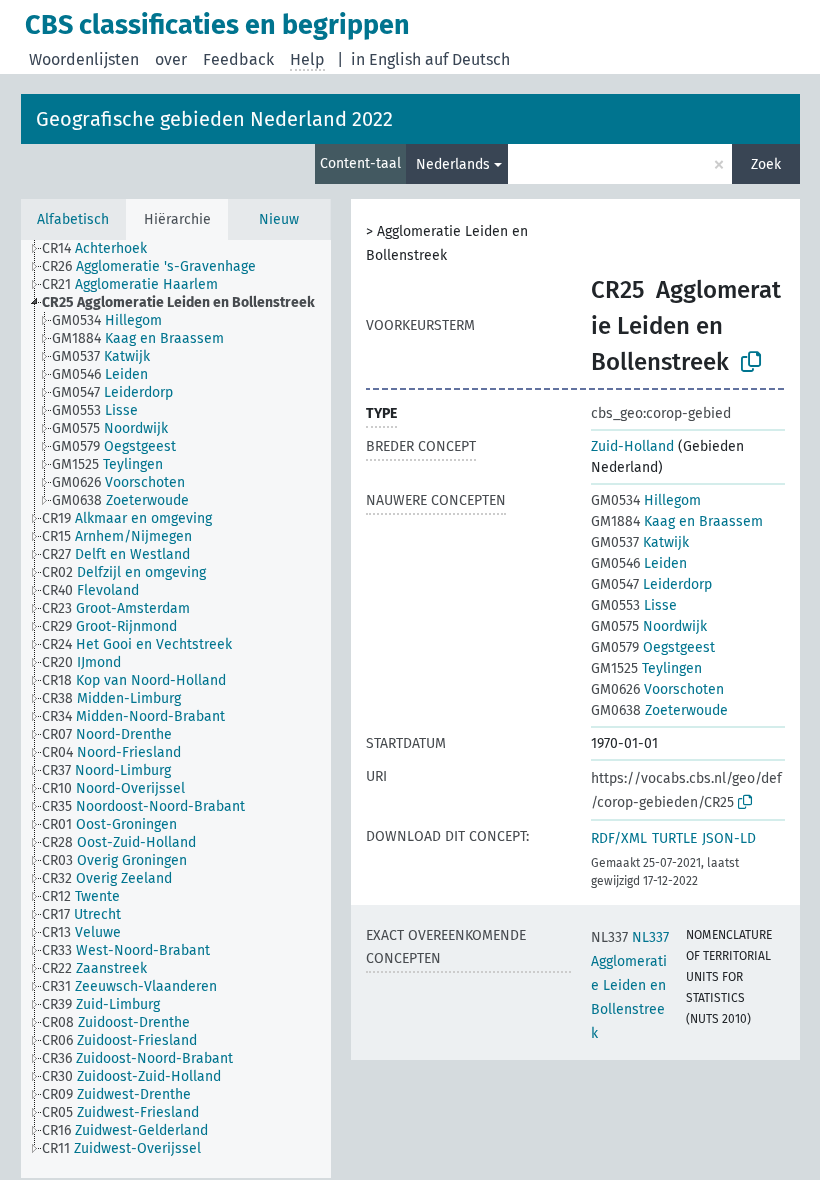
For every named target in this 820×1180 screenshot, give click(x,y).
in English (386, 59)
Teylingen (646, 668)
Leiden (639, 563)
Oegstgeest (653, 647)
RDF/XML (619, 838)
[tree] (176, 709)
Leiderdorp (651, 584)
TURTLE (674, 838)
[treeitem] (103, 249)
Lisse (634, 605)
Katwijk (640, 542)
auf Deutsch (467, 59)
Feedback (238, 59)
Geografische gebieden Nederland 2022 (214, 119)
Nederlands (453, 164)
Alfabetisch (73, 219)
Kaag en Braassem (677, 521)
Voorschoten (657, 689)
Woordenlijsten (84, 59)
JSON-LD (729, 838)
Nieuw (279, 219)
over (171, 59)
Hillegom (646, 500)
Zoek (766, 164)
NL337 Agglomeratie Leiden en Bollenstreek (630, 985)
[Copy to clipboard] (751, 362)
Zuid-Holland (632, 446)
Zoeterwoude (659, 710)
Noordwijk (649, 626)
